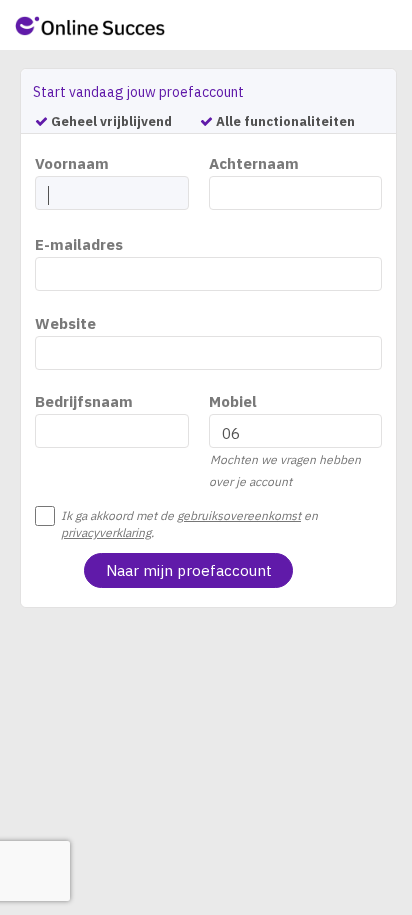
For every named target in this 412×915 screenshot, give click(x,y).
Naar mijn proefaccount (189, 570)
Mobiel (233, 401)
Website (65, 323)
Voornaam (72, 163)
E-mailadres (79, 244)
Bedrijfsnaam (84, 401)
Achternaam (254, 163)
